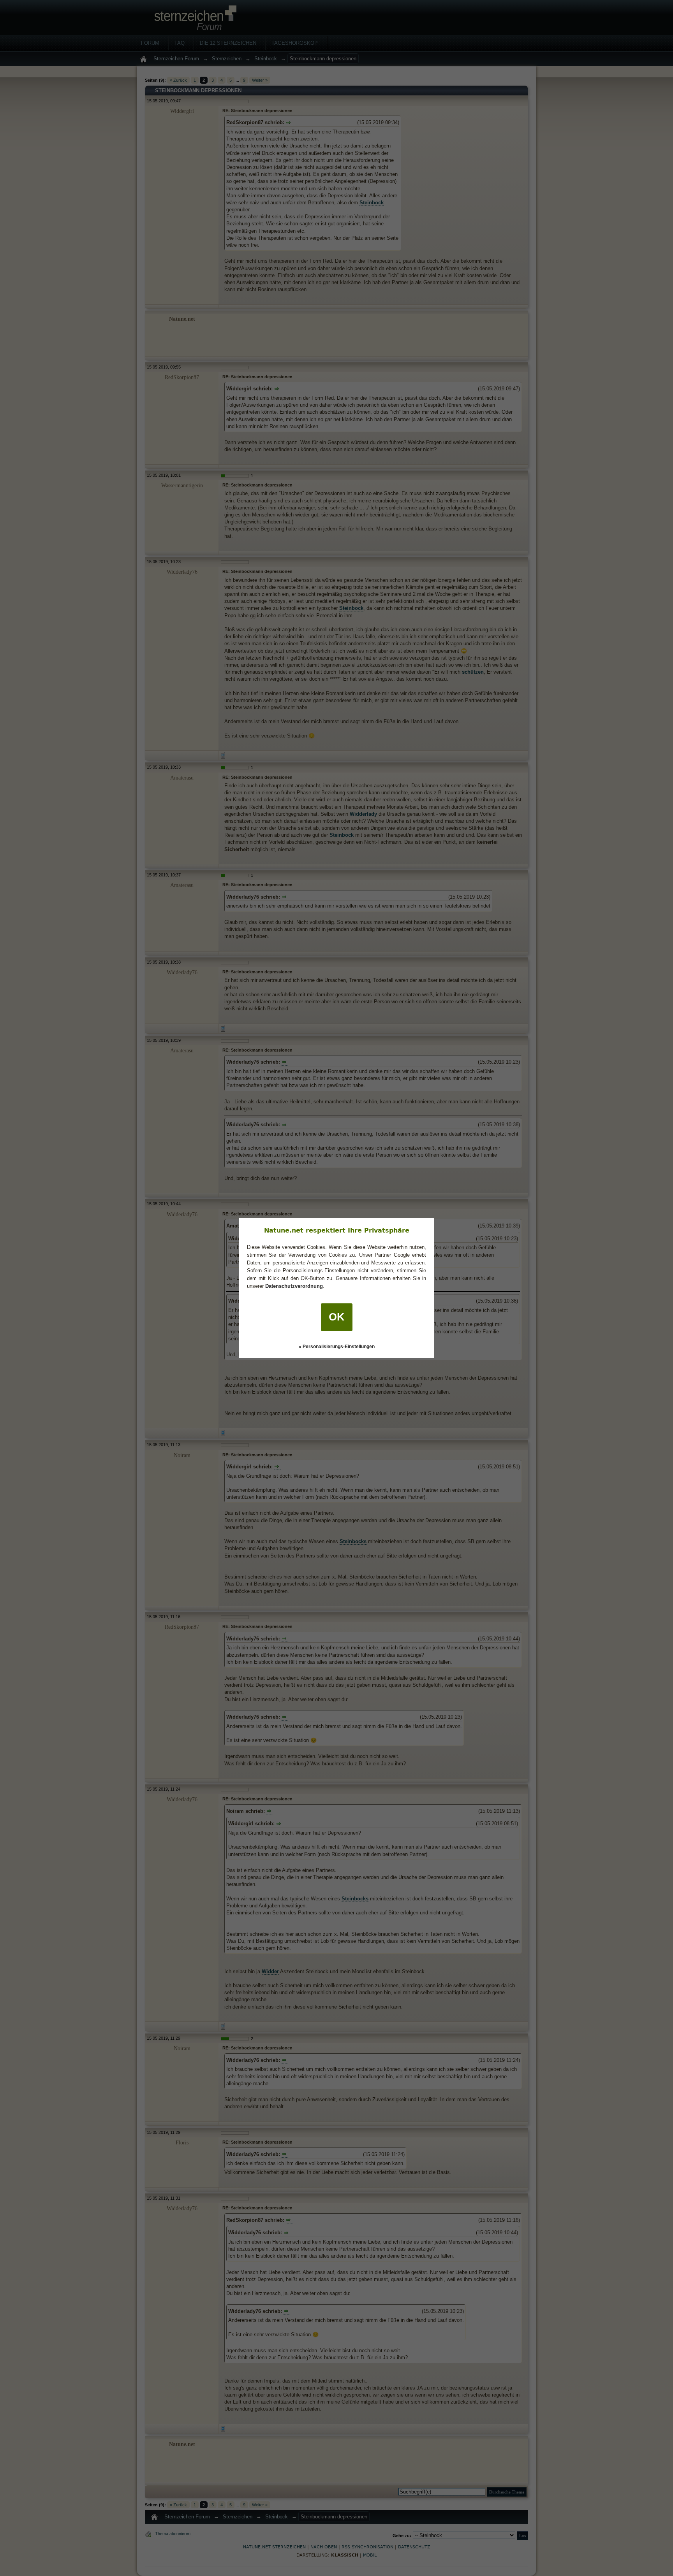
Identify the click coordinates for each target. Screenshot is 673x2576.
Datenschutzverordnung (294, 1286)
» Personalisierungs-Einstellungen (337, 1347)
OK (337, 1317)
